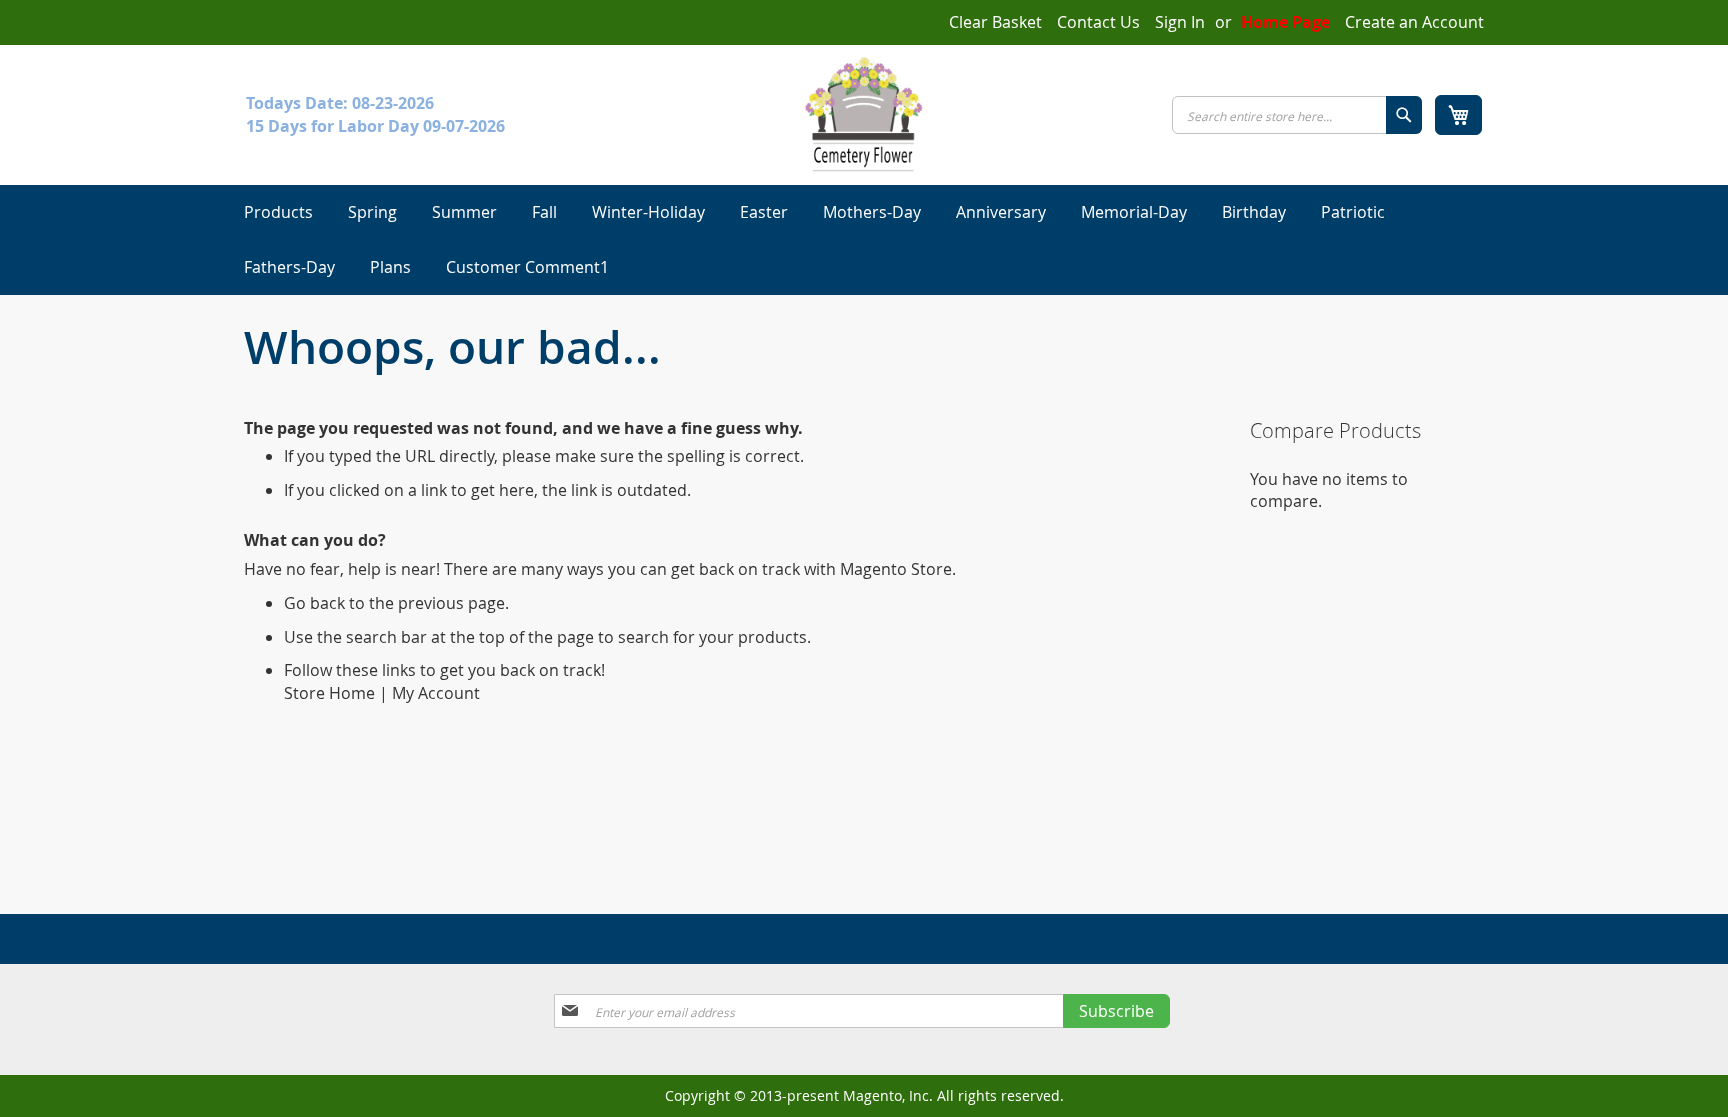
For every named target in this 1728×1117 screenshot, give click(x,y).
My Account (436, 693)
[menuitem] (278, 212)
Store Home (329, 693)
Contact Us (1098, 22)
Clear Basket (995, 22)
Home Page (1285, 22)
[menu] (864, 240)
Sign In (1180, 22)
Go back (314, 603)
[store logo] (864, 114)
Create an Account (1414, 22)
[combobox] (1297, 115)
